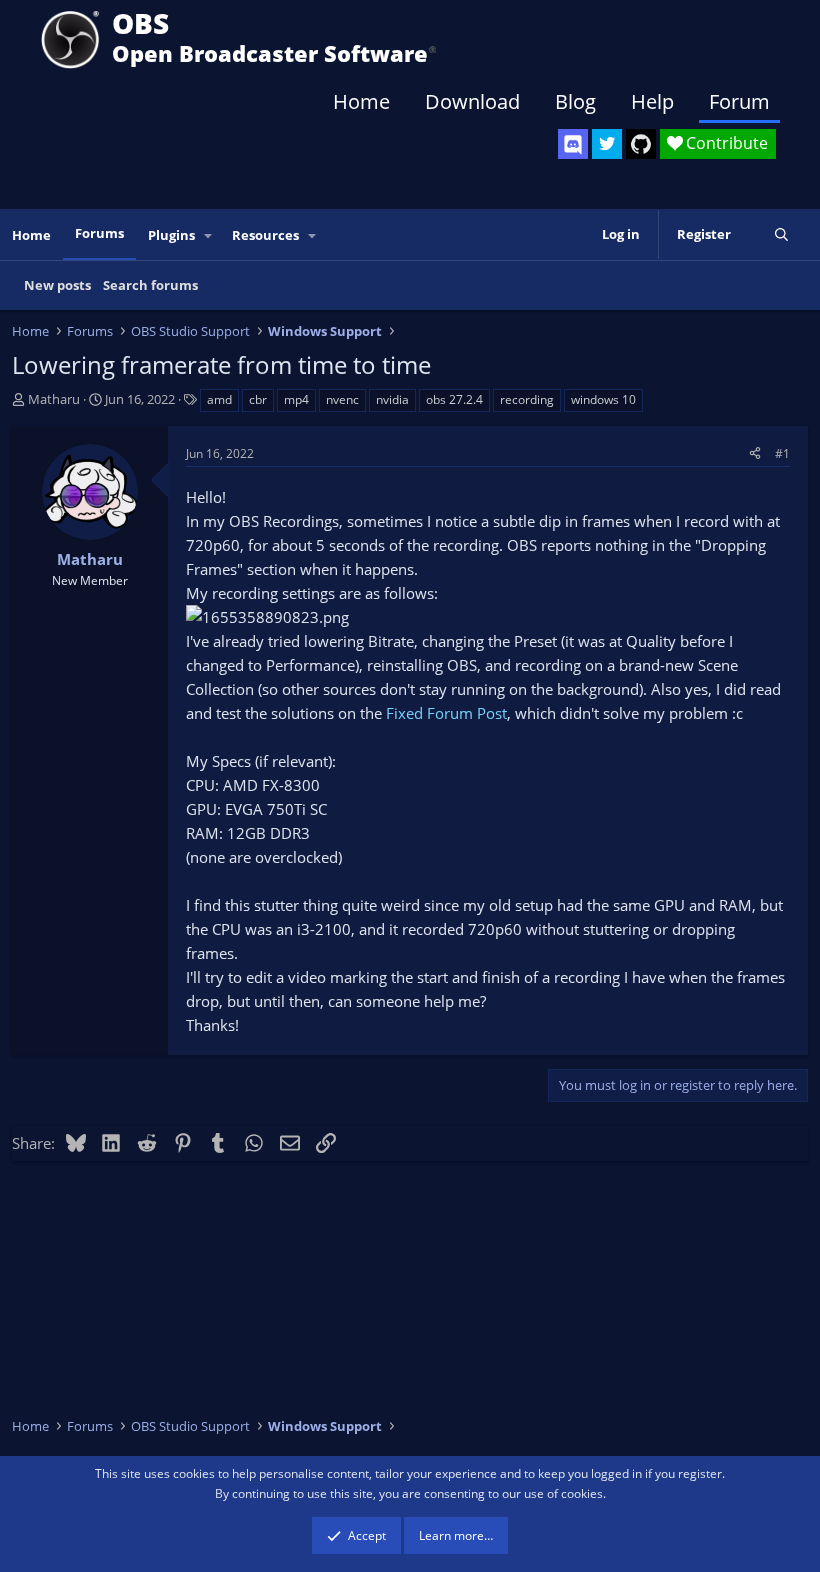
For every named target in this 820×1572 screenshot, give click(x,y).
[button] (209, 235)
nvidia (392, 399)
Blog (575, 101)
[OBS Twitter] (607, 144)
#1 (782, 453)
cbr (258, 399)
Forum (739, 101)
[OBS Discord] (573, 144)
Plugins (171, 235)
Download (472, 101)
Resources (265, 235)
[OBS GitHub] (641, 144)
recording (527, 399)
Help (652, 101)
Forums (99, 233)
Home (361, 101)
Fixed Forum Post (446, 713)
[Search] (781, 234)
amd (219, 399)
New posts (57, 285)
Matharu (54, 399)
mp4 (296, 399)
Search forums (150, 285)
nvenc (342, 399)
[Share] (755, 453)
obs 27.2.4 (454, 399)
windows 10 (603, 399)
